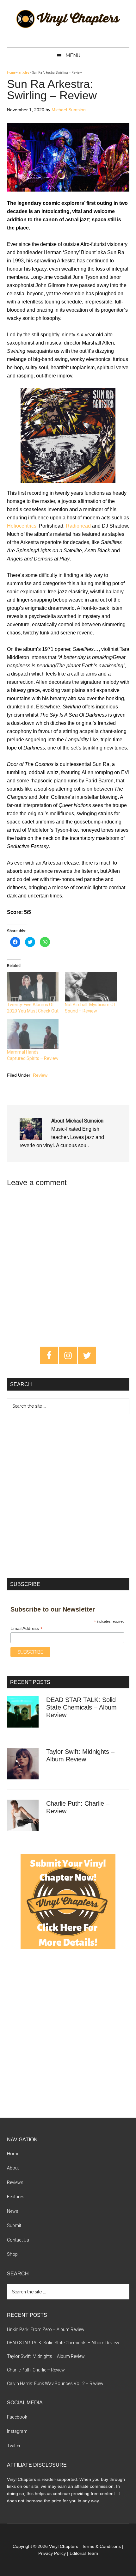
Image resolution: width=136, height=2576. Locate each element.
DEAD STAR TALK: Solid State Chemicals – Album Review (81, 1707)
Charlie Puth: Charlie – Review (36, 2370)
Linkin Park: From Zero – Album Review (46, 2329)
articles (24, 73)
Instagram (17, 2431)
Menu (73, 55)
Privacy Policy (52, 2553)
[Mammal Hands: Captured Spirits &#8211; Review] (33, 1034)
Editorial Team (84, 2553)
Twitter (14, 2446)
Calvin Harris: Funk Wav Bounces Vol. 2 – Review (55, 2383)
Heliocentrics (22, 526)
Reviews (15, 2182)
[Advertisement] (68, 1495)
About (13, 2168)
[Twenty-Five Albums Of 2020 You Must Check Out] (33, 987)
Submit (14, 2225)
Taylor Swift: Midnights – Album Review (46, 2356)
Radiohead (78, 526)
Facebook (17, 2417)
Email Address (27, 1628)
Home (11, 73)
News (13, 2211)
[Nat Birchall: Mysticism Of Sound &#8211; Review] (91, 987)
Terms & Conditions (101, 2546)
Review (40, 1075)
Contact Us (18, 2240)
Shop (12, 2254)
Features (16, 2197)
